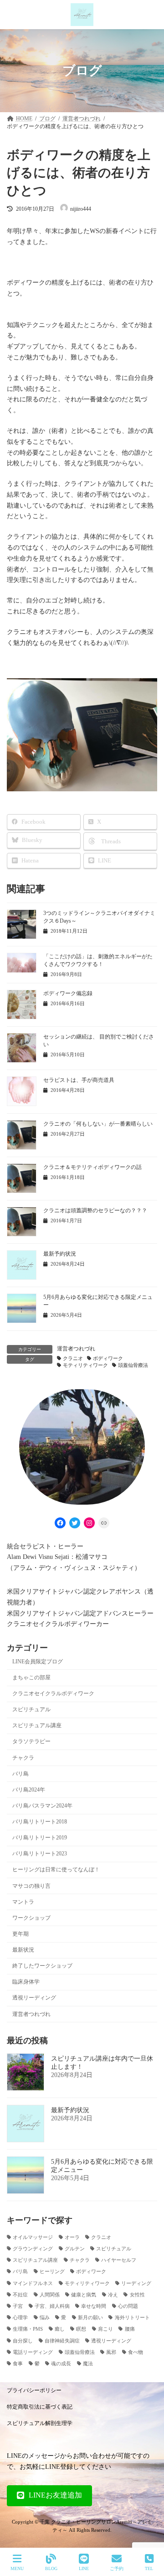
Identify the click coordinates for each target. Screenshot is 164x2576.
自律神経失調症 (62, 2341)
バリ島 (20, 1774)
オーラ (72, 2237)
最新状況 (23, 1950)
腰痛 (130, 2329)
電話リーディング (33, 2352)
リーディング (136, 2283)
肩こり (105, 2329)
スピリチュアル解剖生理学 (40, 2423)
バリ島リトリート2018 (40, 1822)
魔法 (88, 2364)
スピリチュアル (31, 1709)
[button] (49, 2496)
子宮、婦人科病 (52, 2306)
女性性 (137, 2295)
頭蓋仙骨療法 (133, 1365)
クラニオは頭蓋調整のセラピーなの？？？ (95, 1210)
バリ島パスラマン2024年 (42, 1806)
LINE (84, 2568)
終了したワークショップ (42, 1966)
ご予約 (117, 2568)
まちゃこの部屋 (31, 1678)
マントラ (23, 1902)
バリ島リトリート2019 (40, 1838)
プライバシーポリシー (34, 2390)
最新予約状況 (60, 1254)
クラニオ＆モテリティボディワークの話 (92, 1167)
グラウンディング (33, 2249)
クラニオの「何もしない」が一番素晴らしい (98, 1124)
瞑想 (81, 2329)
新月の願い (90, 2318)
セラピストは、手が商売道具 (79, 1080)
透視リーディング (34, 1998)
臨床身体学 (26, 1982)
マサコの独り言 (31, 1886)
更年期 (20, 1934)
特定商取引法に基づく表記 (40, 2407)
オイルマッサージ (33, 2237)
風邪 (111, 2352)
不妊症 (20, 2295)
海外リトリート (132, 2318)
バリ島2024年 (29, 1790)
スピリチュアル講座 (37, 1726)
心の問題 (128, 2306)
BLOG (51, 2568)
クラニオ (73, 1358)
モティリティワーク (85, 1365)
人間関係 (50, 2295)
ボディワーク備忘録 (68, 993)
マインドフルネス (33, 2283)
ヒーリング (52, 2272)
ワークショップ (31, 1918)
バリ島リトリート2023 (40, 1854)
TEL (149, 2568)
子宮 (18, 2306)
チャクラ (23, 1758)
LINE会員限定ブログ (38, 1662)
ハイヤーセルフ (119, 2260)
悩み (45, 2318)
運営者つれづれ (76, 1349)
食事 (18, 2364)
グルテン (75, 2249)
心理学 (20, 2318)
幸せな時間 (94, 2306)
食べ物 (136, 2352)
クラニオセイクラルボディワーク (53, 1693)
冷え (113, 2295)
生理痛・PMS (28, 2329)
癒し (60, 2329)
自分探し (23, 2341)
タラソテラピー (31, 1742)
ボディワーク (108, 1358)
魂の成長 (61, 2364)
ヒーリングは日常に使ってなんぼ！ (56, 1870)
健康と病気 (84, 2295)
